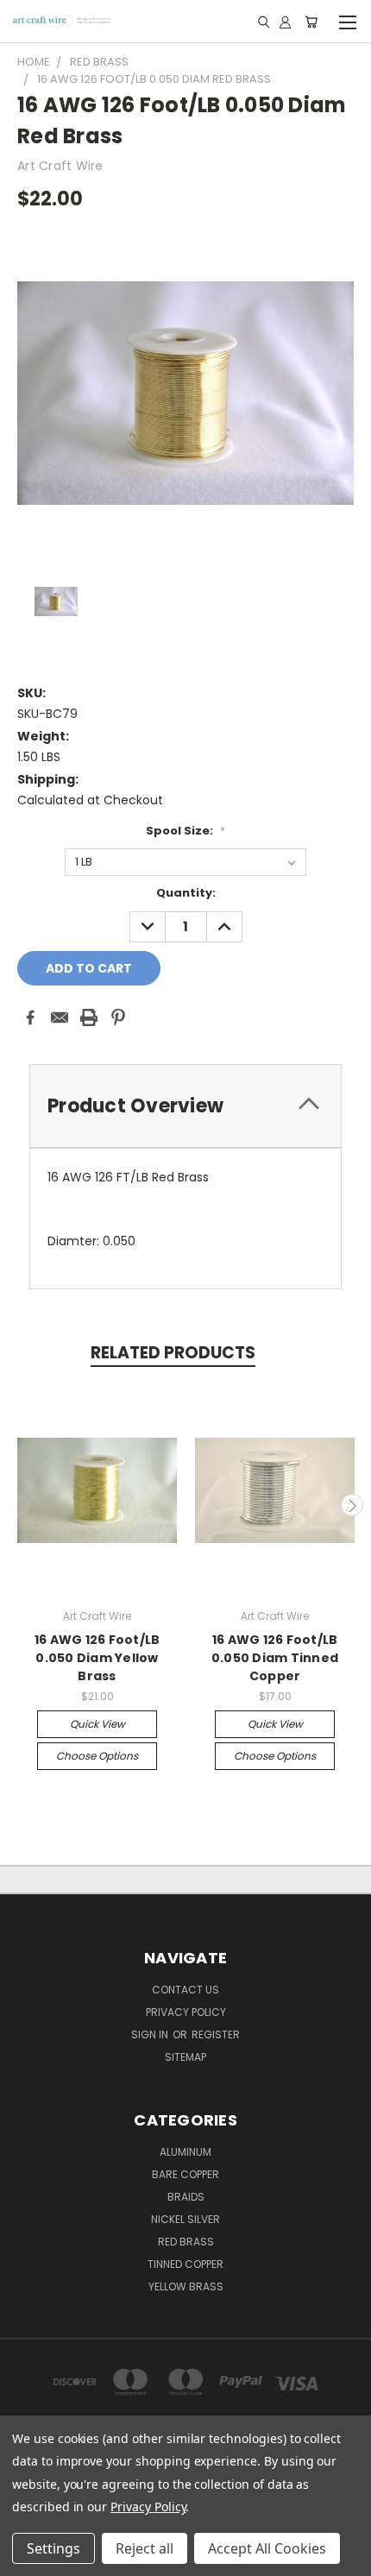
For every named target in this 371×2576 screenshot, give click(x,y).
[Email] (60, 1017)
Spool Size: (185, 831)
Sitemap (185, 2057)
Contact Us (185, 1990)
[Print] (89, 1017)
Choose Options (97, 1756)
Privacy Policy (148, 2507)
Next (352, 1505)
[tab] (185, 1106)
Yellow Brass (186, 2286)
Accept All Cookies (267, 2548)
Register (216, 2034)
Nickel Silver (185, 2219)
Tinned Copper (185, 2264)
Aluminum (185, 2152)
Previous (20, 1505)
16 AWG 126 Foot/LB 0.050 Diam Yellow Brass (97, 1658)
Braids (186, 2197)
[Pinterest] (118, 1017)
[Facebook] (30, 1017)
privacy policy (186, 2012)
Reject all (145, 2548)
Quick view (97, 1724)
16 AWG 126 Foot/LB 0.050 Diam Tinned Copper (275, 1658)
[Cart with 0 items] (311, 22)
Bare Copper (185, 2174)
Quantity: (186, 893)
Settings (53, 2548)
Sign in (151, 2034)
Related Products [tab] (173, 1353)
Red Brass (186, 2242)
